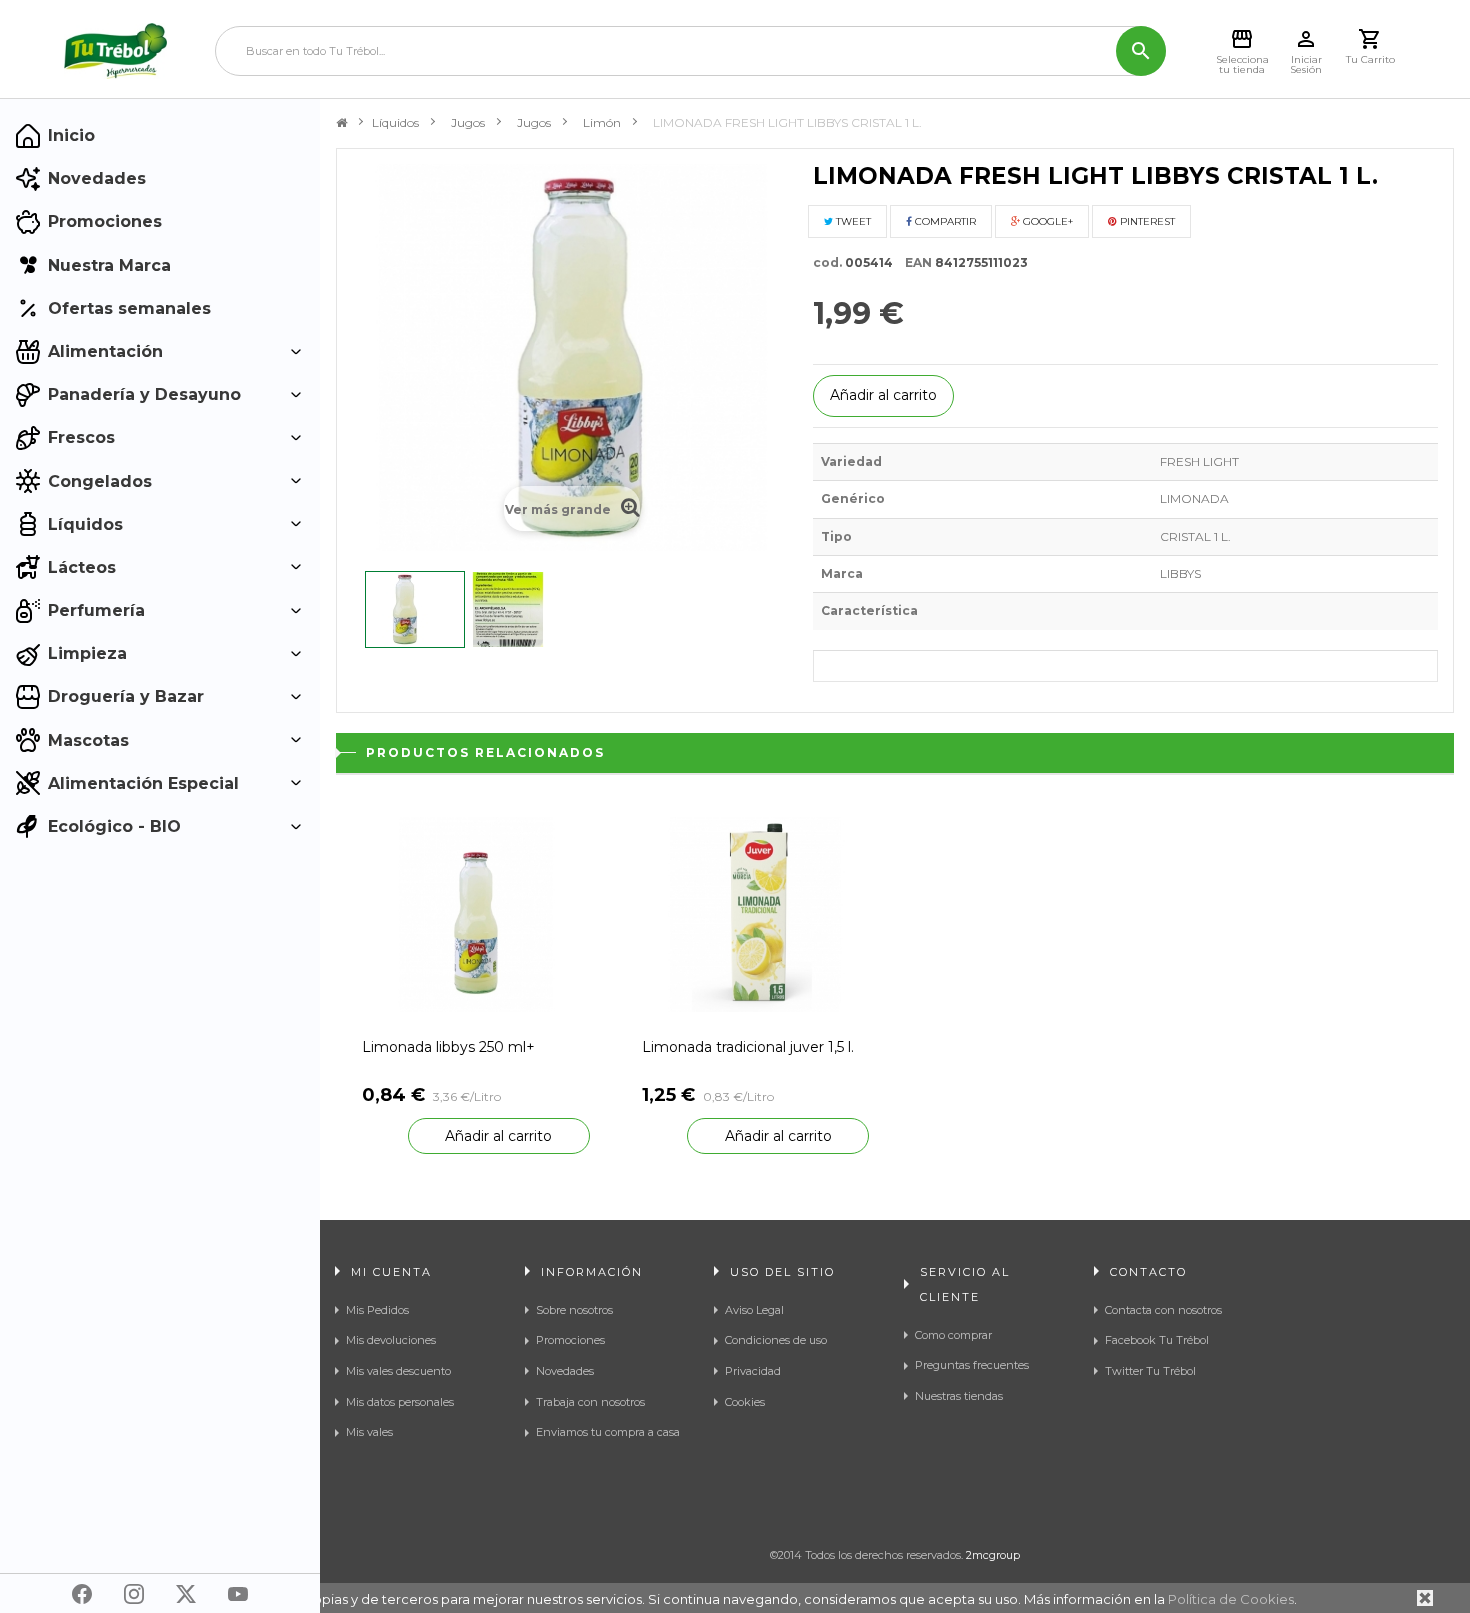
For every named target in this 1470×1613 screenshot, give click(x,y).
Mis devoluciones (391, 1340)
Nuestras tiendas (959, 1396)
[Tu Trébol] (115, 51)
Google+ (1046, 221)
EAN (914, 262)
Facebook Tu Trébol (1157, 1340)
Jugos (468, 122)
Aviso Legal (754, 1310)
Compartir (944, 221)
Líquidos (395, 122)
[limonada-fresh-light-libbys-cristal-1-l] (415, 609)
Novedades (565, 1371)
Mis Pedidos (377, 1310)
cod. (827, 262)
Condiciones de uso (776, 1340)
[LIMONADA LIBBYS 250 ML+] (476, 913)
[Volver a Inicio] (341, 123)
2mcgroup (993, 1555)
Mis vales (369, 1432)
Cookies (745, 1402)
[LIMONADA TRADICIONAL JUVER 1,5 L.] (756, 913)
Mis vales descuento (398, 1371)
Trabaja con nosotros (590, 1402)
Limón (602, 122)
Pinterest (1146, 221)
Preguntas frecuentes (972, 1365)
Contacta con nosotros (1163, 1310)
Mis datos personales (400, 1402)
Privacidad (753, 1371)
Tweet (852, 221)
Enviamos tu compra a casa (608, 1432)
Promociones (570, 1340)
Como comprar (953, 1335)
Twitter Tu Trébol (1150, 1371)
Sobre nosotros (574, 1310)
